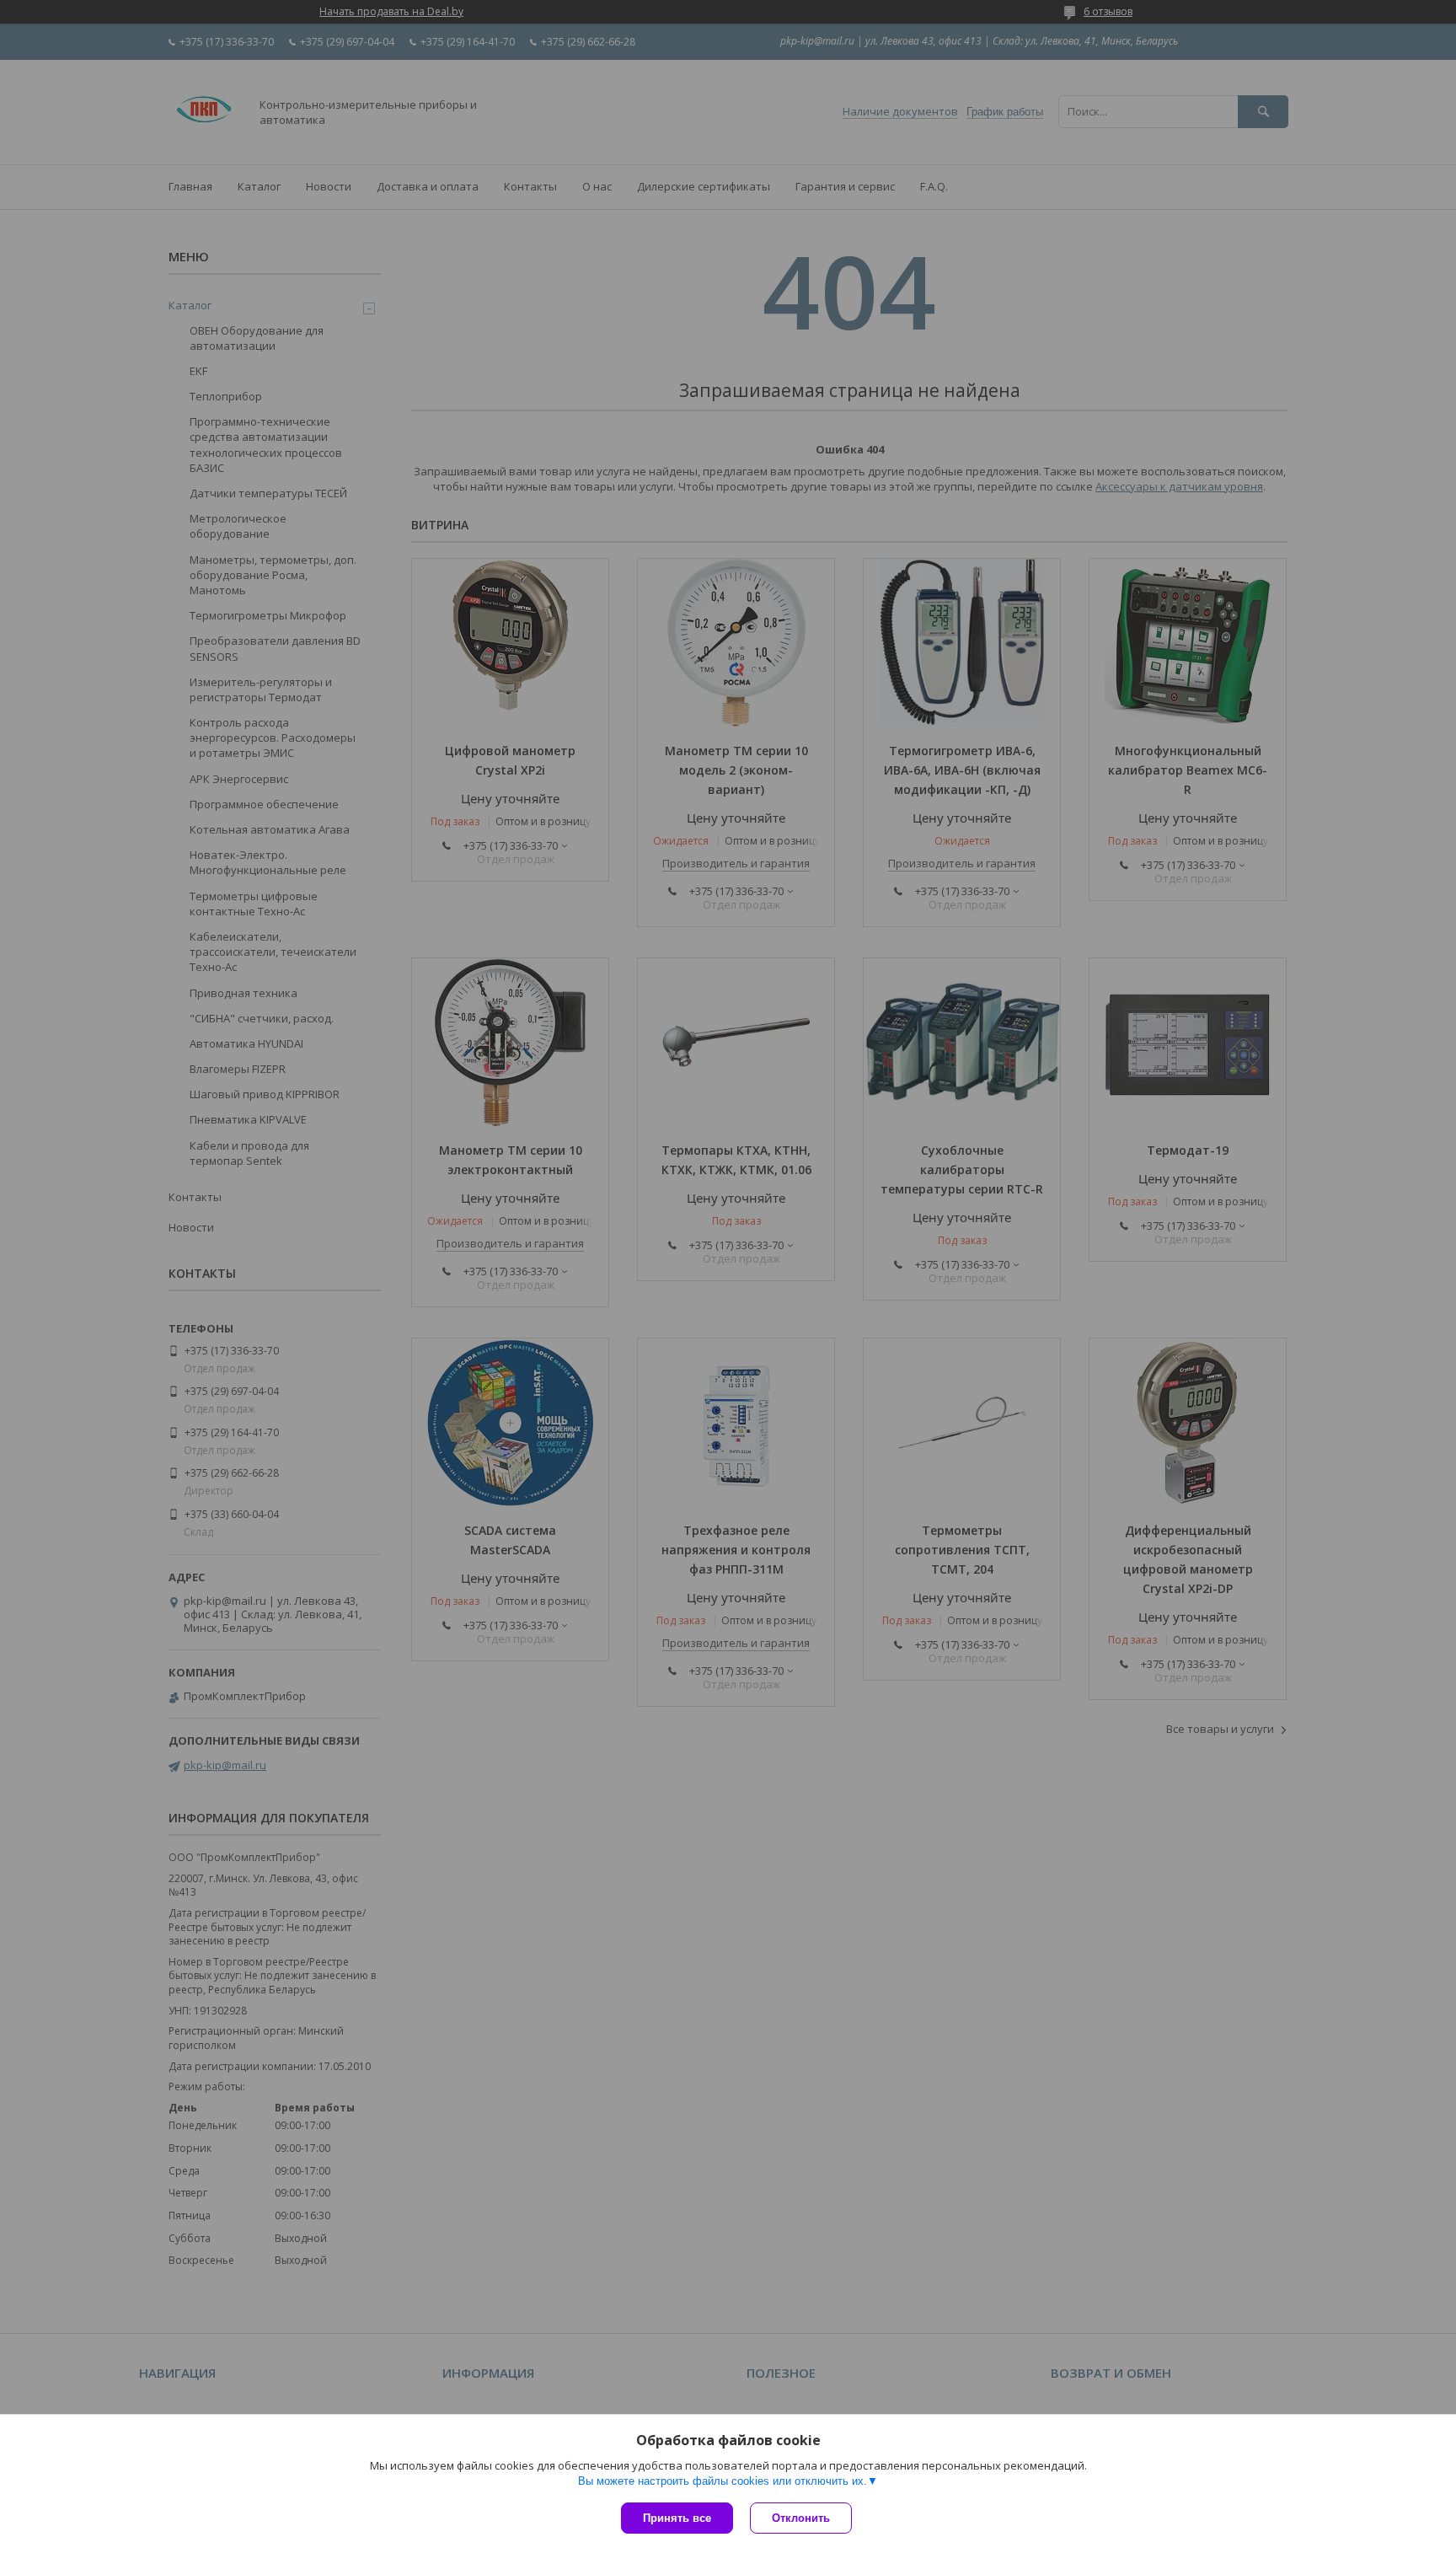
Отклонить (801, 2518)
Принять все (677, 2518)
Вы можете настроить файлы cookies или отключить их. (723, 2481)
